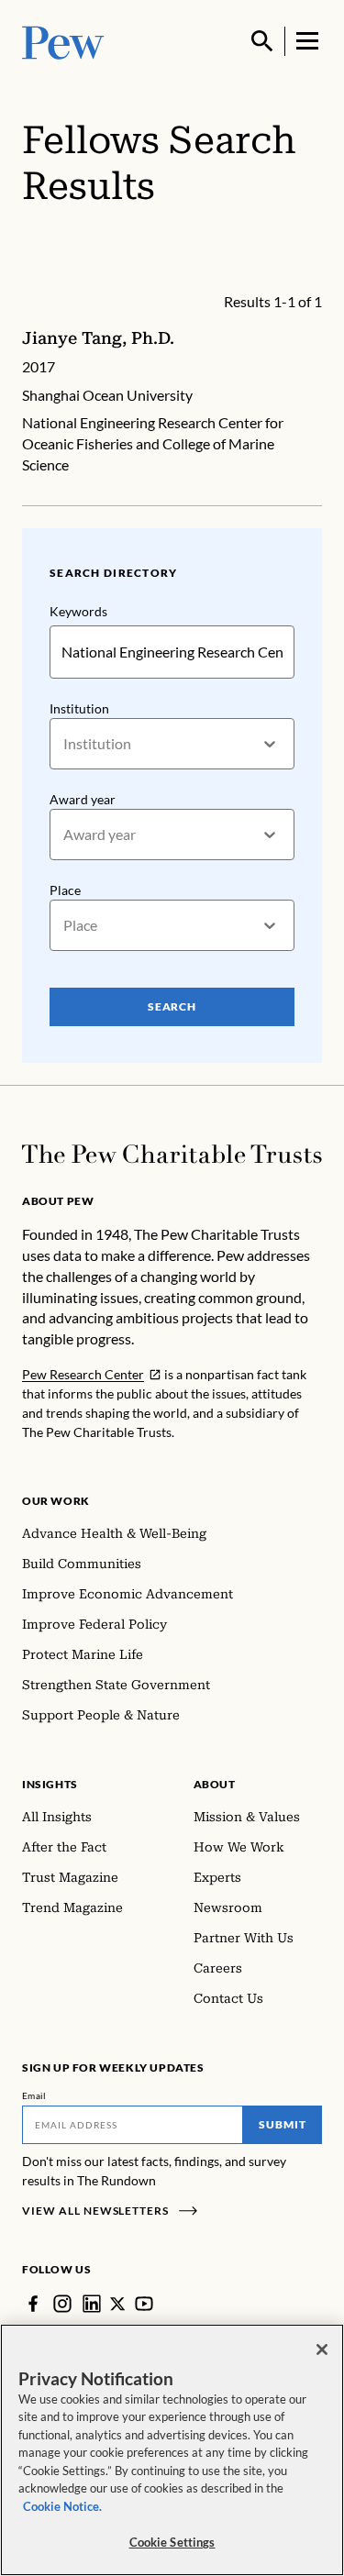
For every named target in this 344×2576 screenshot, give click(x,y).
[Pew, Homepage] (63, 41)
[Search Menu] (262, 41)
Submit (283, 2124)
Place (65, 890)
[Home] (172, 1154)
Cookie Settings (172, 2542)
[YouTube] (144, 2304)
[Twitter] (118, 2304)
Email (34, 2095)
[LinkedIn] (92, 2304)
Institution (79, 708)
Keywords (78, 611)
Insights (50, 1784)
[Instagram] (62, 2304)
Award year (83, 799)
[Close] (322, 2349)
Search (172, 1006)
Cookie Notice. (62, 2506)
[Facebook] (33, 2304)
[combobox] (65, 744)
